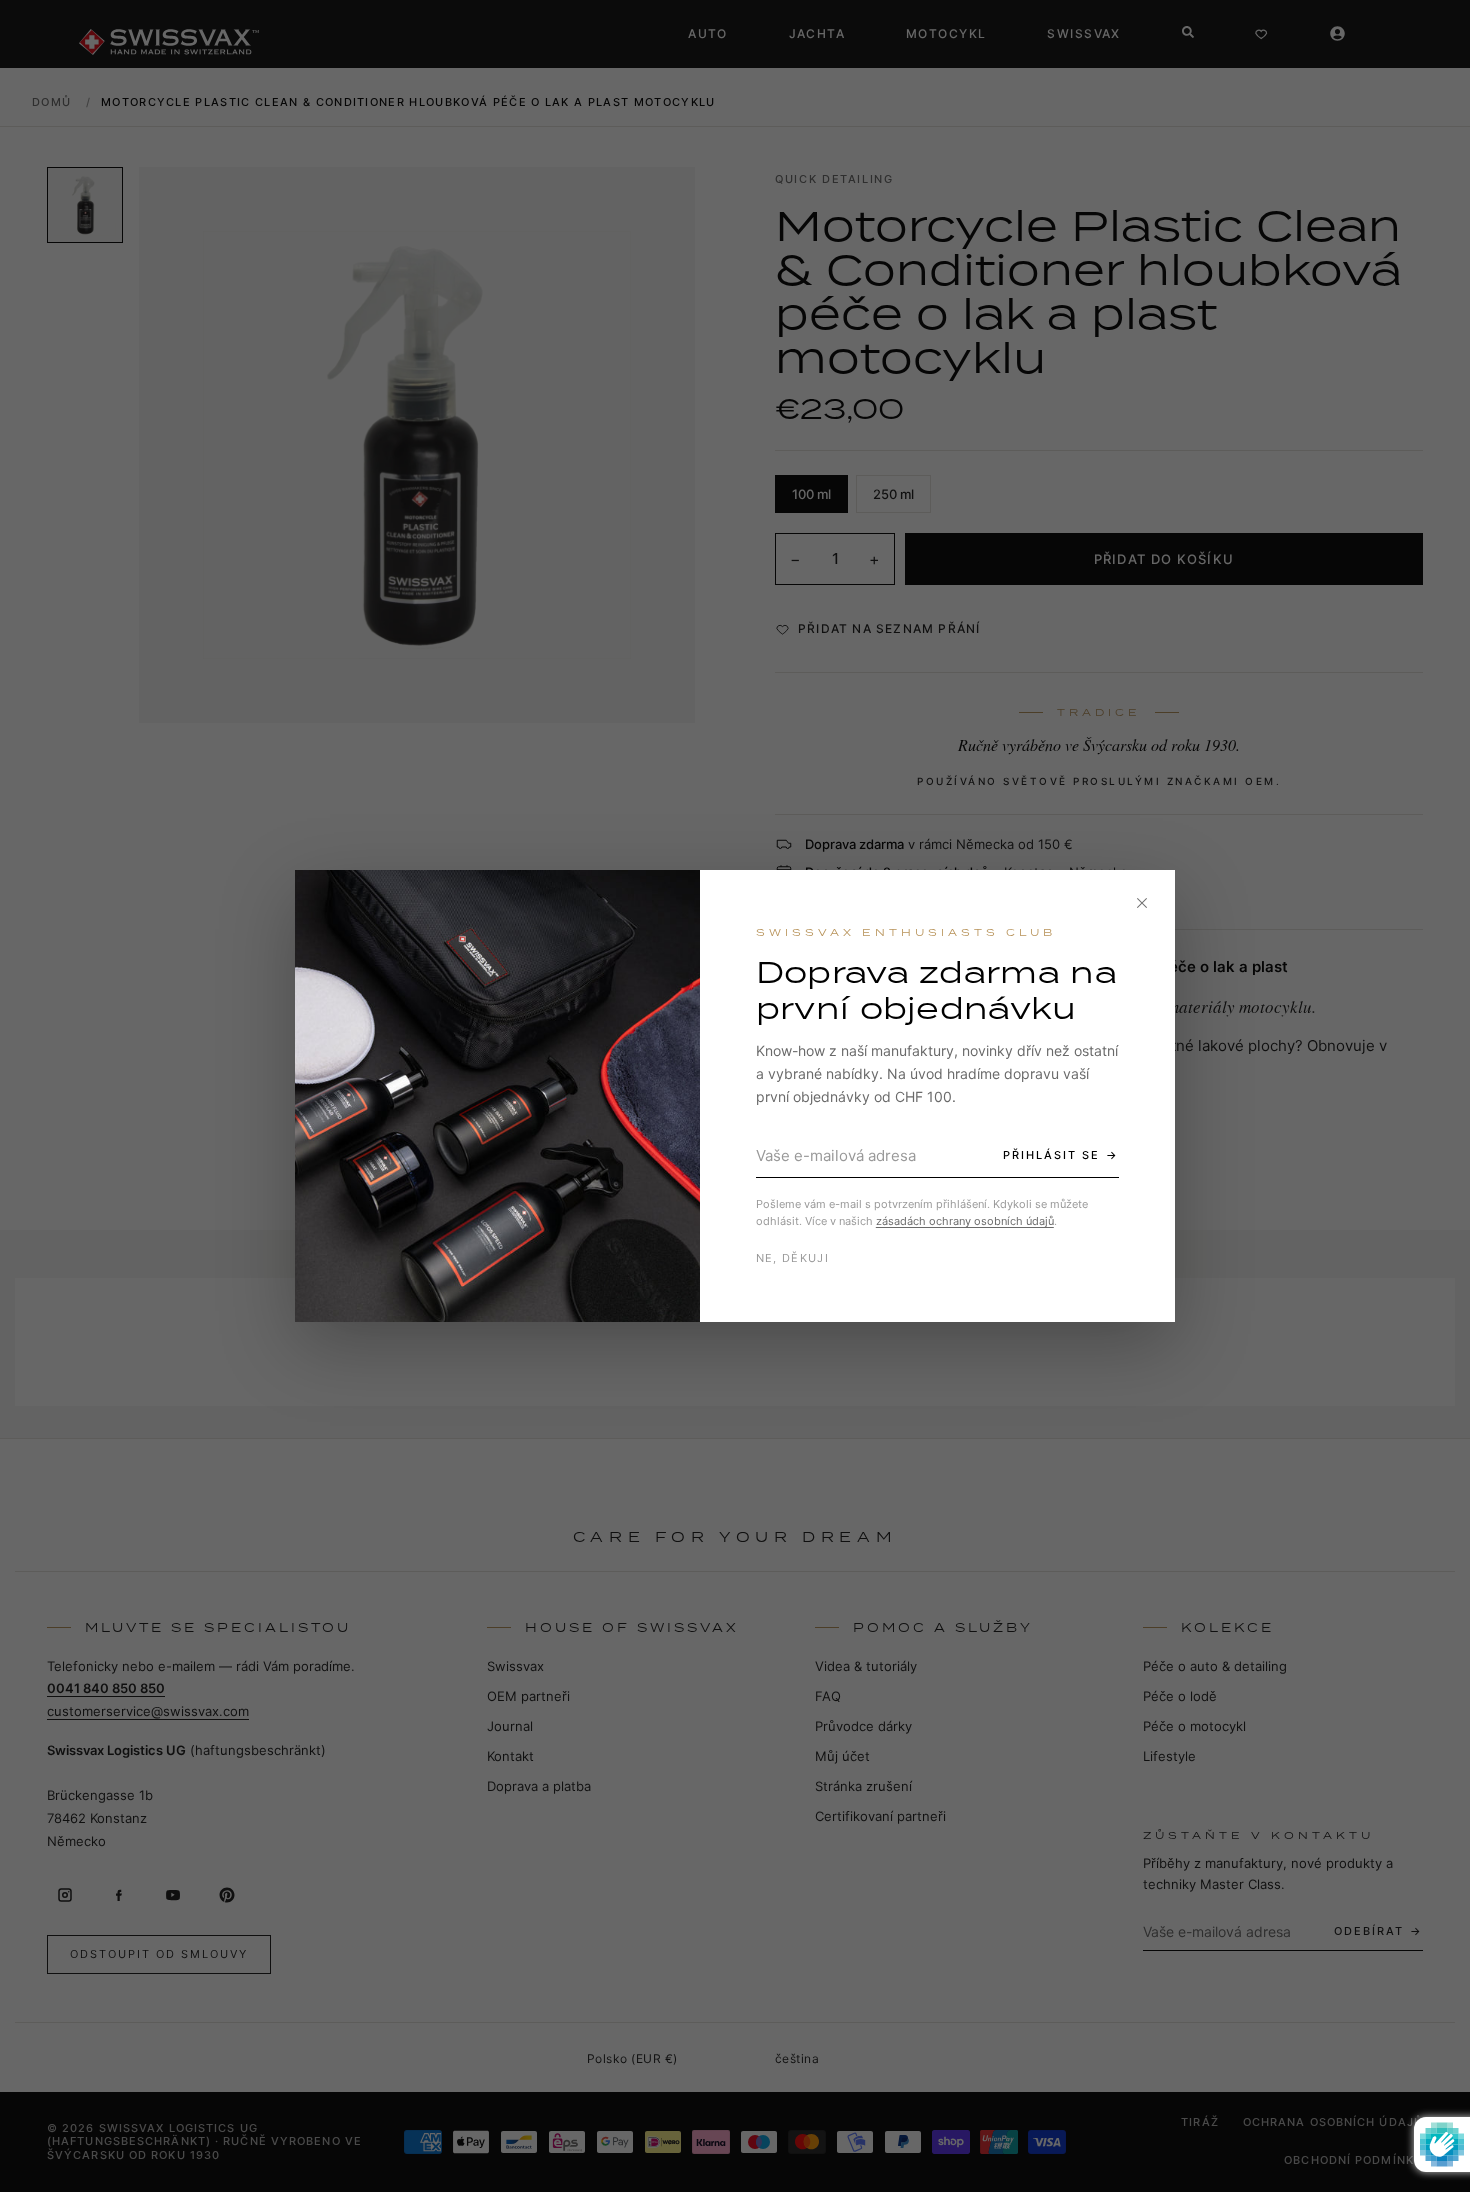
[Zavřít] (1142, 903)
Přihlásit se (1051, 1155)
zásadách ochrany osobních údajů (965, 1221)
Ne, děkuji (792, 1258)
